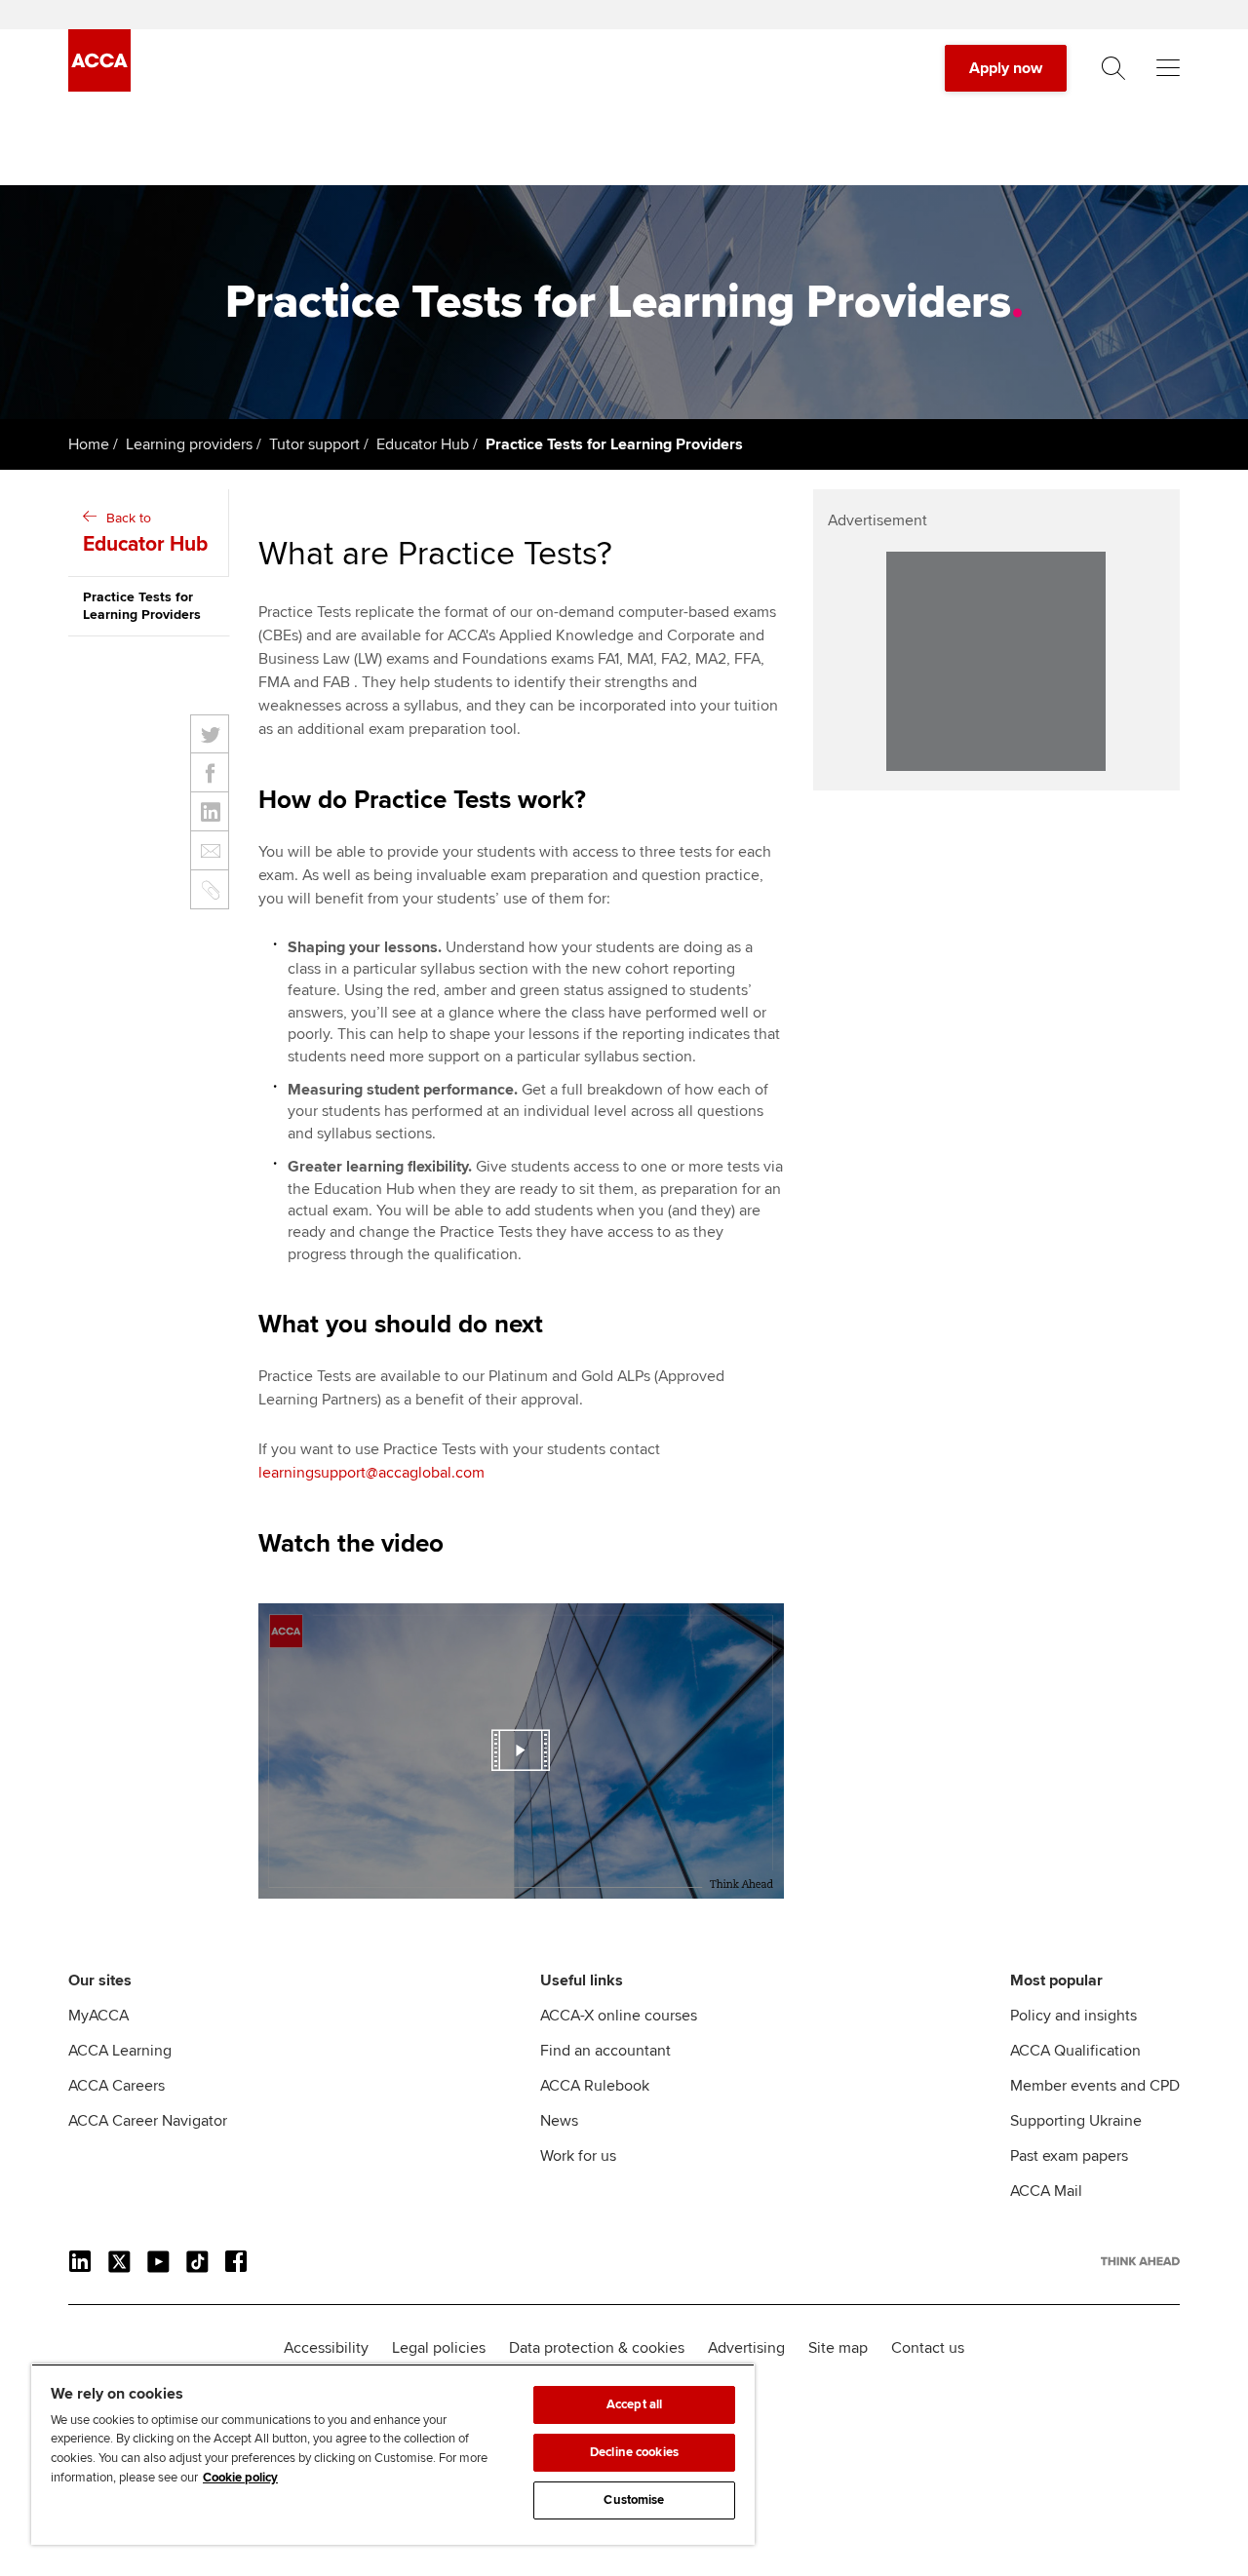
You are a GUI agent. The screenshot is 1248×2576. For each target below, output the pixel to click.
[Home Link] (1140, 2261)
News (559, 2121)
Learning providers (189, 444)
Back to (145, 533)
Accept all (634, 2404)
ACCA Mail (1046, 2191)
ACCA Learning (120, 2051)
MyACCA (98, 2016)
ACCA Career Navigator (148, 2121)
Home (89, 444)
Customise (634, 2500)
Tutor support (314, 444)
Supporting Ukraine (1076, 2121)
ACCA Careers (117, 2086)
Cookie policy (240, 2478)
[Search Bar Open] (1113, 68)
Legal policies (439, 2348)
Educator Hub (423, 444)
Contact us (928, 2348)
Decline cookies (634, 2452)
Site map (838, 2348)
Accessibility (326, 2348)
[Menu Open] (1168, 68)
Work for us (578, 2156)
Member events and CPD (1095, 2086)
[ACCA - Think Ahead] (99, 87)
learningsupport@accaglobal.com (371, 1473)
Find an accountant (605, 2051)
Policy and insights (1073, 2016)
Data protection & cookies (597, 2348)
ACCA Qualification (1075, 2051)
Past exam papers (1069, 2156)
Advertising (746, 2348)
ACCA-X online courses (619, 2016)
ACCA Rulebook (595, 2086)
